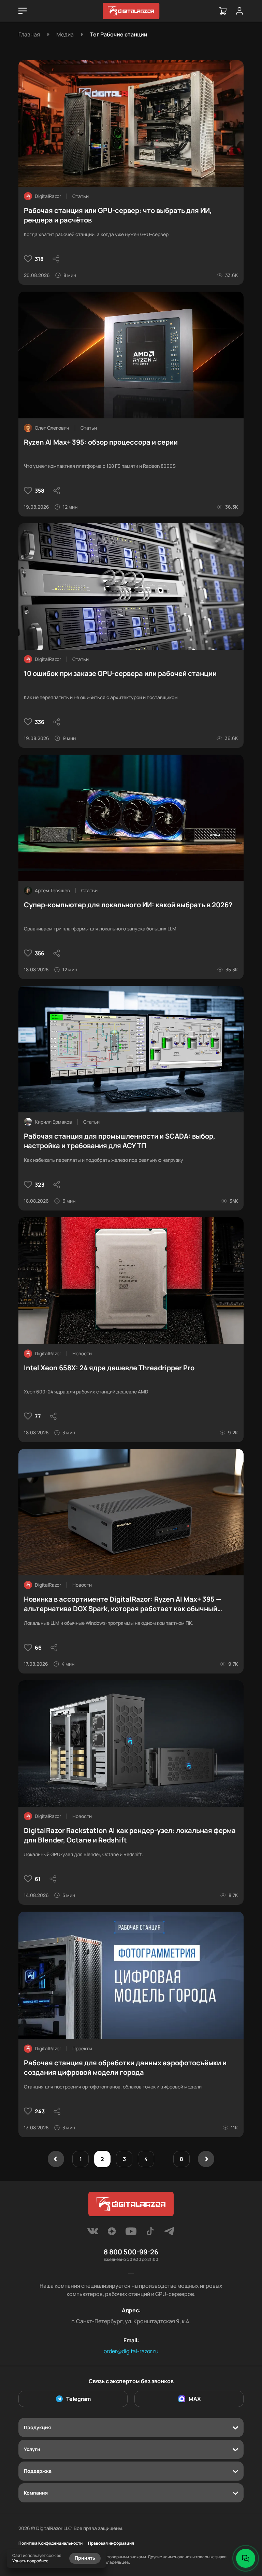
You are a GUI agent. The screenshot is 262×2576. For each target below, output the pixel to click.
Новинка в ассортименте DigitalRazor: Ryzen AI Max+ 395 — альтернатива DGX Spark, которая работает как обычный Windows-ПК (123, 1604)
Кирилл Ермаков (53, 1122)
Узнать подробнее (30, 2561)
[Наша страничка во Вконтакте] (93, 2233)
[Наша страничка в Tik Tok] (150, 2233)
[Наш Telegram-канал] (169, 2233)
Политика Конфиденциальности (50, 2543)
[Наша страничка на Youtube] (131, 2233)
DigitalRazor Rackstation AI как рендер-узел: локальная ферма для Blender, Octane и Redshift (130, 1835)
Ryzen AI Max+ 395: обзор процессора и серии (101, 442)
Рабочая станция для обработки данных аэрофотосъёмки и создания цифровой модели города (125, 2068)
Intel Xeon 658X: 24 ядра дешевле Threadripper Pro (109, 1368)
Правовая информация (111, 2543)
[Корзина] (223, 11)
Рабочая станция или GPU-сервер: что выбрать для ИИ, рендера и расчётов (118, 215)
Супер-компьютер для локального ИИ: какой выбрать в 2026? (128, 905)
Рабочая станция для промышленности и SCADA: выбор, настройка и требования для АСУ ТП (120, 1141)
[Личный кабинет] (239, 11)
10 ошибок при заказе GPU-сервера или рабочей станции (120, 673)
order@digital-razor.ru (131, 2351)
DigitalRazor (48, 196)
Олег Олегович (52, 428)
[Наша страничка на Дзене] (112, 2233)
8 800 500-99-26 (131, 2252)
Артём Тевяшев (52, 890)
